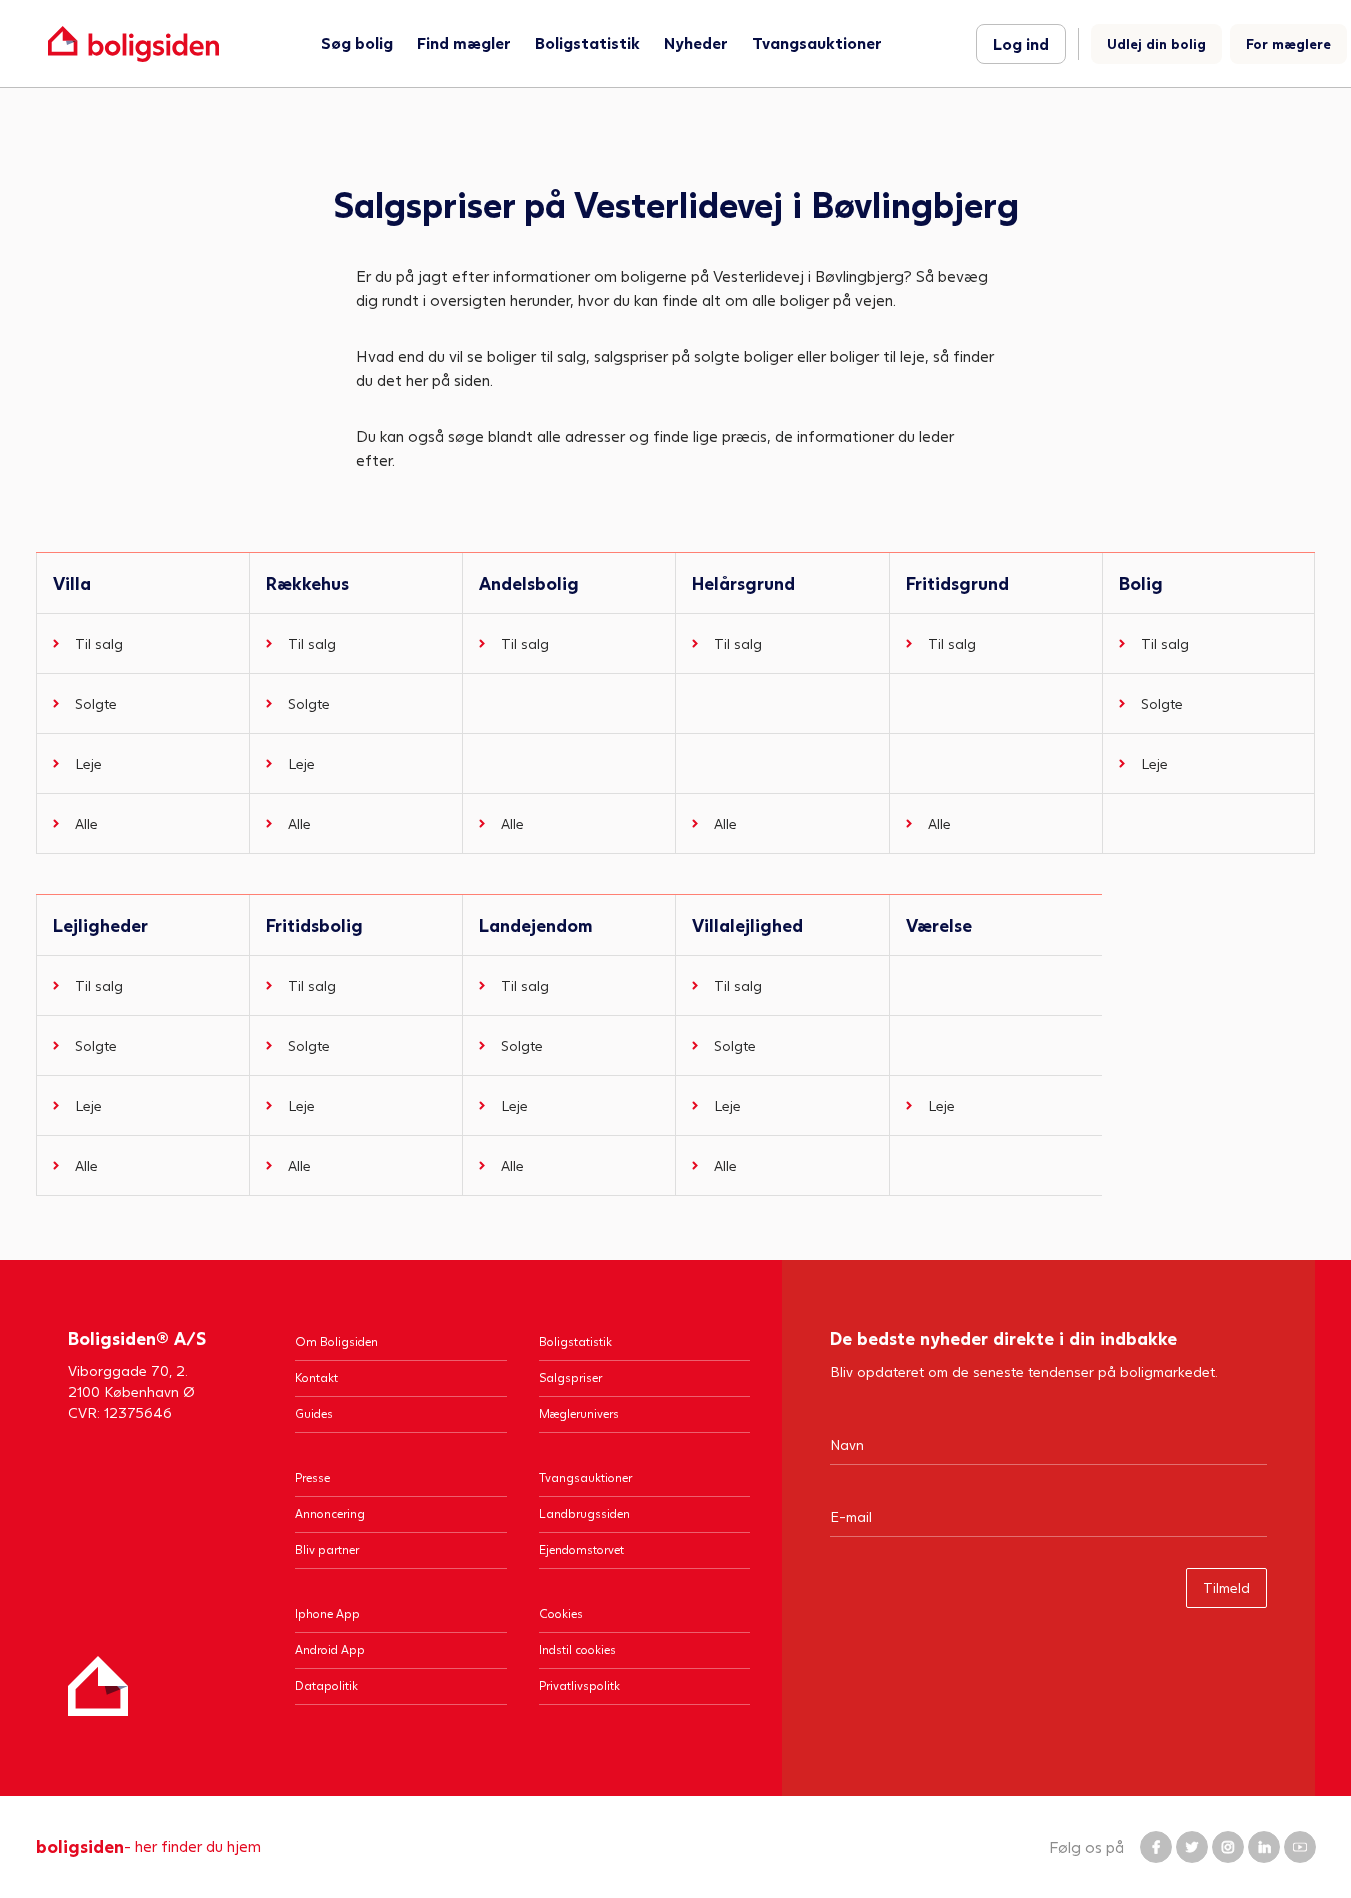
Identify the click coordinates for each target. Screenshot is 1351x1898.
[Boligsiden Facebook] (1156, 1847)
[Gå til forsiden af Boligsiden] (133, 43)
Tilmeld (1226, 1587)
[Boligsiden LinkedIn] (1264, 1847)
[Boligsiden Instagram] (1228, 1847)
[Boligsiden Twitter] (1192, 1847)
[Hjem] (98, 1686)
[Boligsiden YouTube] (1300, 1847)
